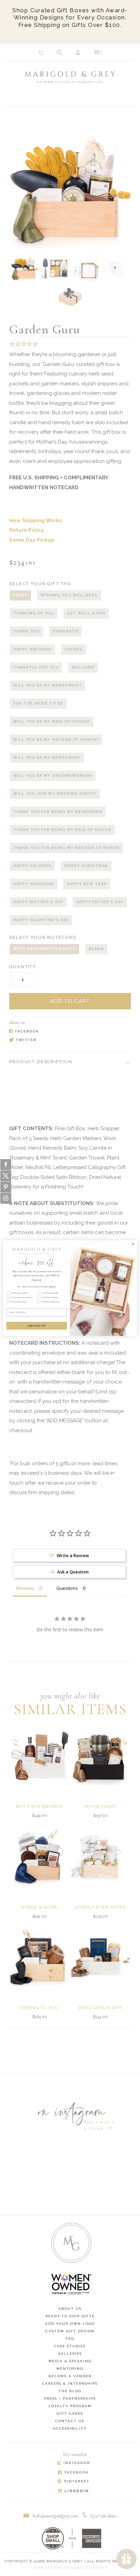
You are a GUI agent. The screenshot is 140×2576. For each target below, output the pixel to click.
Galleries (70, 2354)
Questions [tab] (67, 1588)
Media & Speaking (70, 2361)
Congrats (65, 631)
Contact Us (70, 2421)
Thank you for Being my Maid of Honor (62, 830)
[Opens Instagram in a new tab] (73, 2463)
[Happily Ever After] (100, 1856)
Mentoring (70, 2369)
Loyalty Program (70, 2406)
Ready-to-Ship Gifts (70, 2316)
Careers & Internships (70, 2383)
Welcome (83, 667)
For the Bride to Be (38, 703)
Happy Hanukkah (34, 884)
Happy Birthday (32, 649)
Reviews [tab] (25, 1588)
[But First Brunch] (40, 1756)
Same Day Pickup (32, 540)
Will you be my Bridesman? (47, 758)
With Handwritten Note (45, 949)
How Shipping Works (36, 521)
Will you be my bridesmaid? (47, 685)
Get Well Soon (86, 613)
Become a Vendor (70, 2376)
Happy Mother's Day (38, 902)
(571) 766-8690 (103, 2516)
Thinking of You (34, 613)
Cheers (74, 649)
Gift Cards (70, 2413)
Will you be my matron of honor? (56, 740)
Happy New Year (87, 884)
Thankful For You (36, 667)
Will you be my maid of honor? (52, 722)
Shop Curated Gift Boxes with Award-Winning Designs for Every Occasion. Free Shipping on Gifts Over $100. (70, 18)
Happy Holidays (32, 866)
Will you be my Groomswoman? (53, 776)
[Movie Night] (100, 1756)
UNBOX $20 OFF (37, 1326)
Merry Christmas (86, 866)
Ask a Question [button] (73, 1572)
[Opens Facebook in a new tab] (67, 1031)
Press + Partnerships (70, 2398)
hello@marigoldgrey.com (55, 2516)
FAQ (70, 2339)
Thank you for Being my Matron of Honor (66, 848)
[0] (96, 53)
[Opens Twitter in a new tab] (67, 1041)
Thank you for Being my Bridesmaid (58, 812)
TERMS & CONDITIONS (54, 2568)
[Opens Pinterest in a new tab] (73, 2482)
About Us (70, 2309)
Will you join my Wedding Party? (55, 794)
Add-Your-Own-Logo (70, 2324)
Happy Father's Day (100, 902)
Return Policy (27, 530)
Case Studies (70, 2346)
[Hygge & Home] (40, 1856)
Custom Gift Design (70, 2331)
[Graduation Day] (100, 1957)
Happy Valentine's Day (41, 920)
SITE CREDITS (94, 2568)
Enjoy (20, 595)
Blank (96, 949)
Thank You (27, 631)
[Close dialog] (133, 1244)
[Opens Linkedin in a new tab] (73, 2491)
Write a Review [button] (73, 1555)
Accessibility (70, 2428)
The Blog (70, 2391)
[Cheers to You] (40, 1957)
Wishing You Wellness (69, 595)
